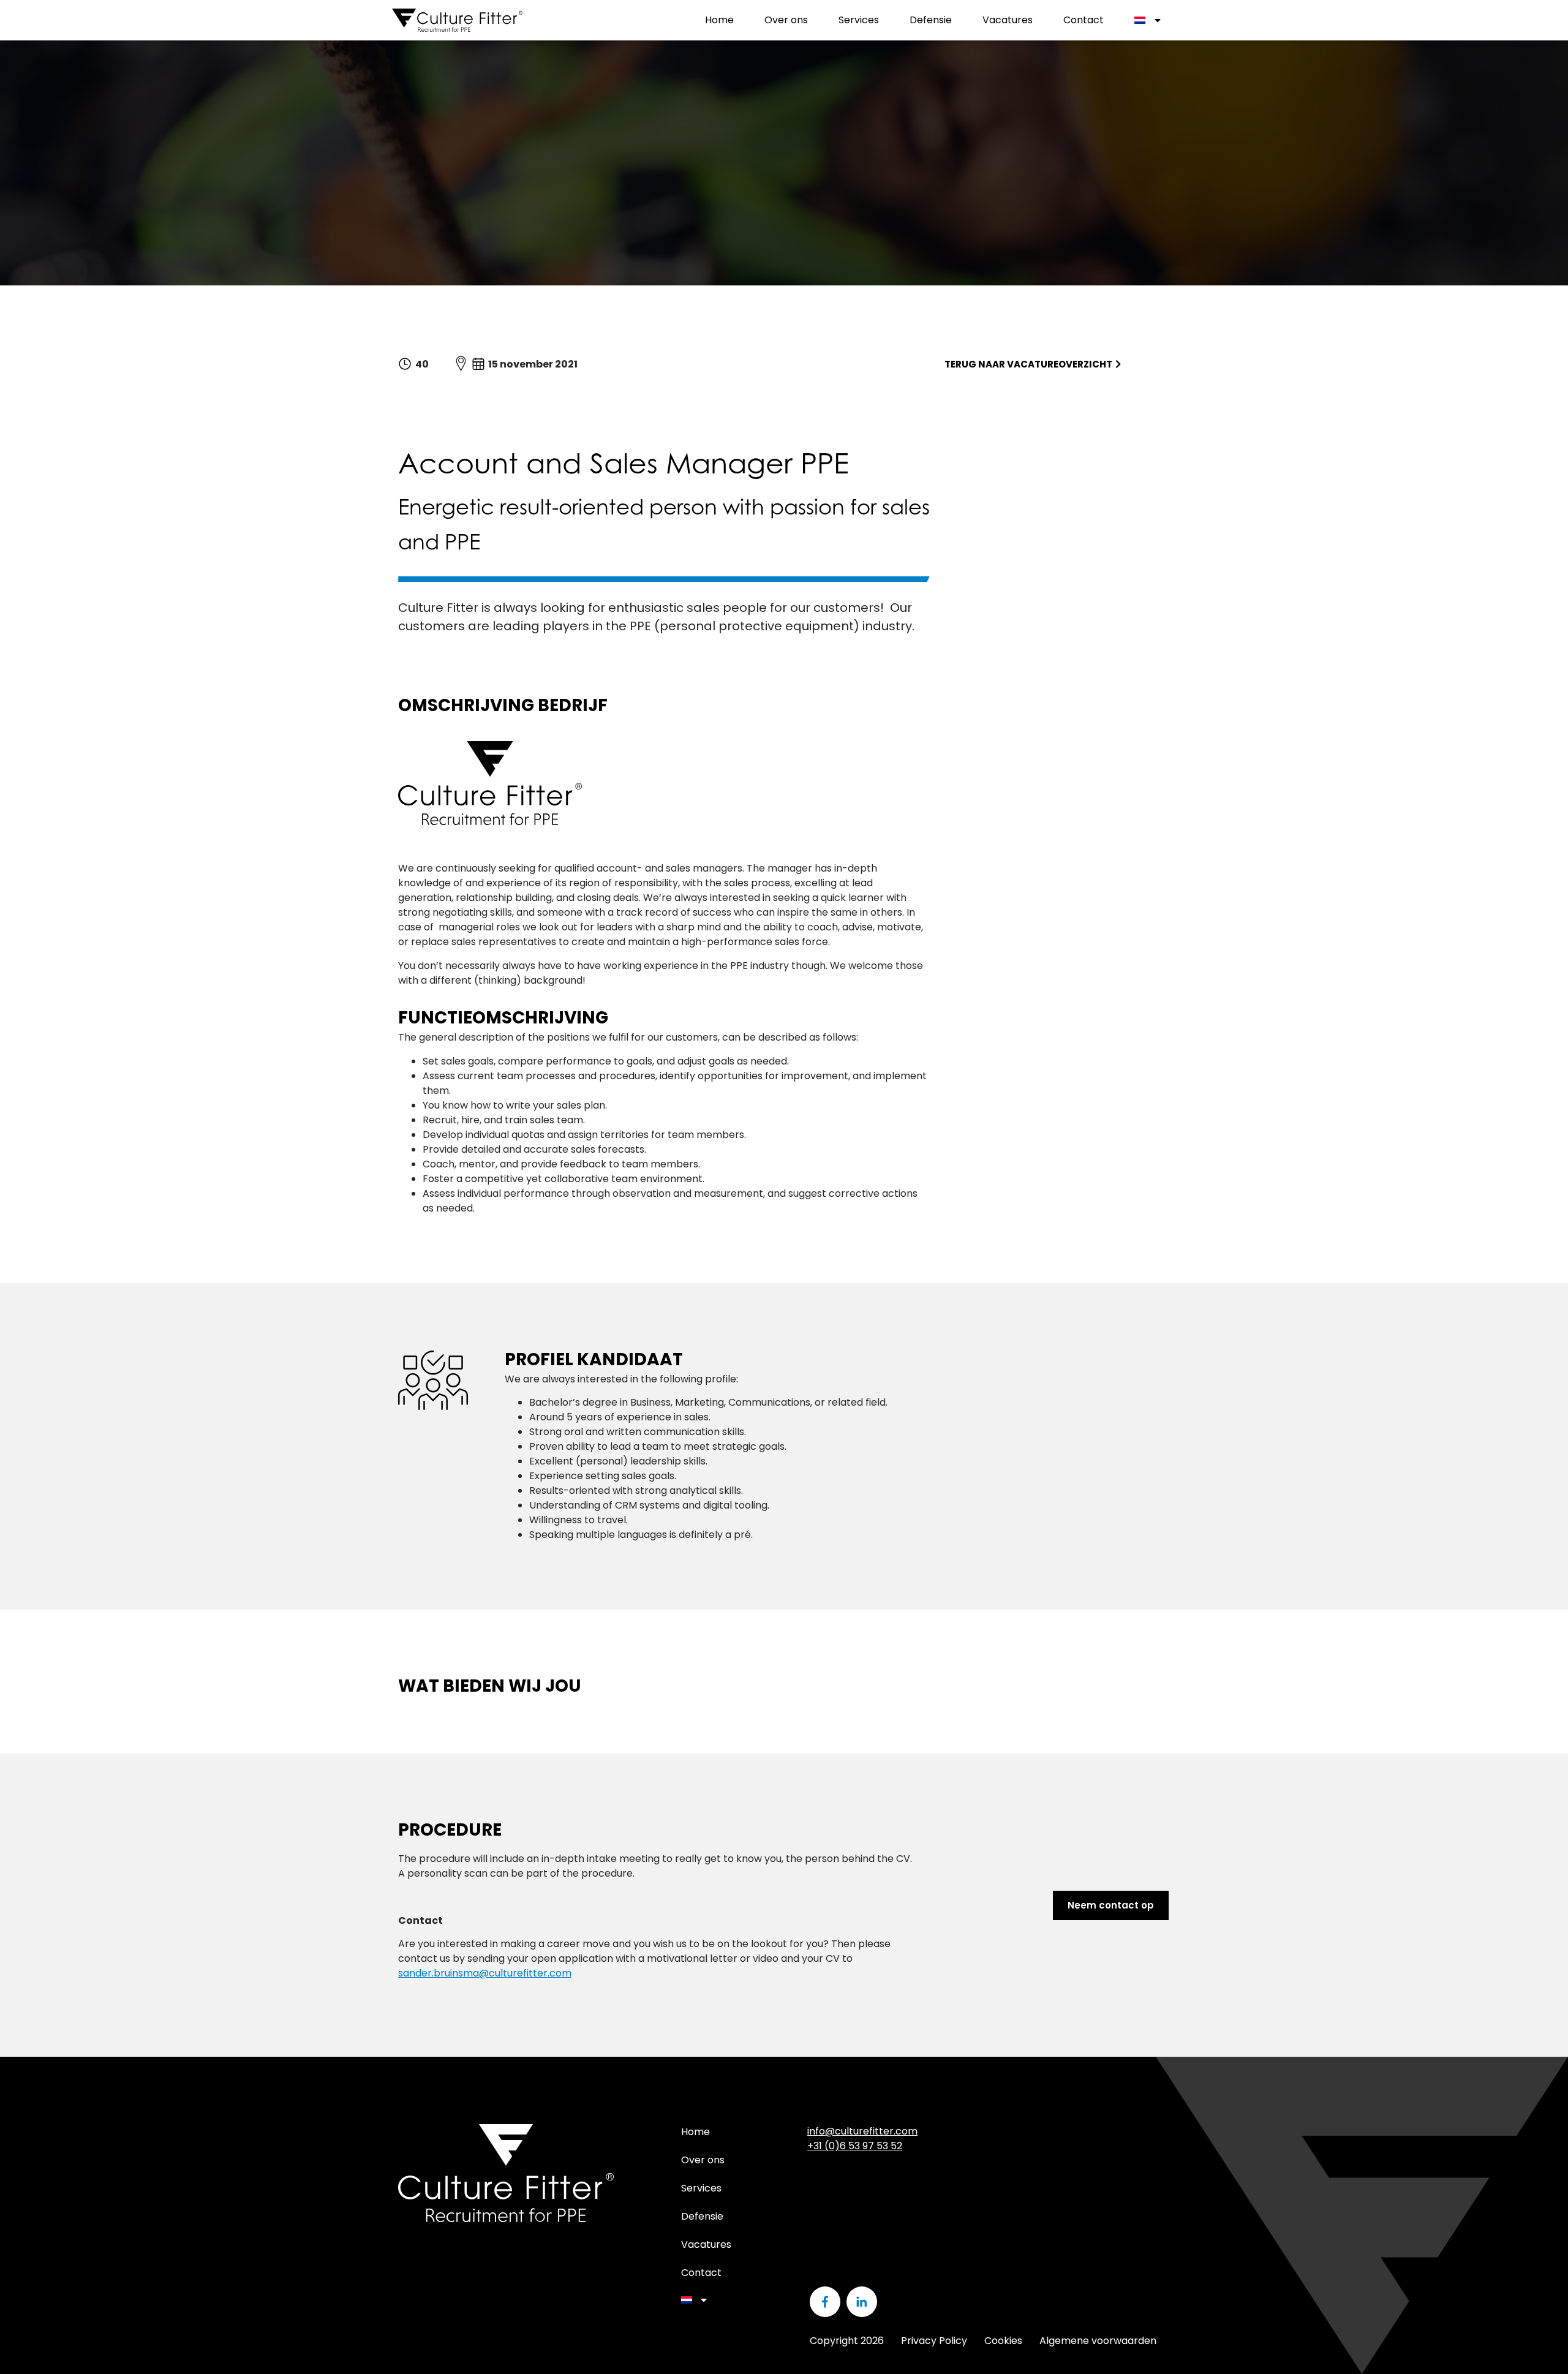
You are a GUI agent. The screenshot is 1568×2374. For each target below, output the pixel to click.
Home (719, 20)
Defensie (931, 20)
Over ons (786, 20)
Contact (1084, 20)
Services (859, 20)
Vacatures (1008, 20)
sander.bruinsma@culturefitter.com (485, 1973)
